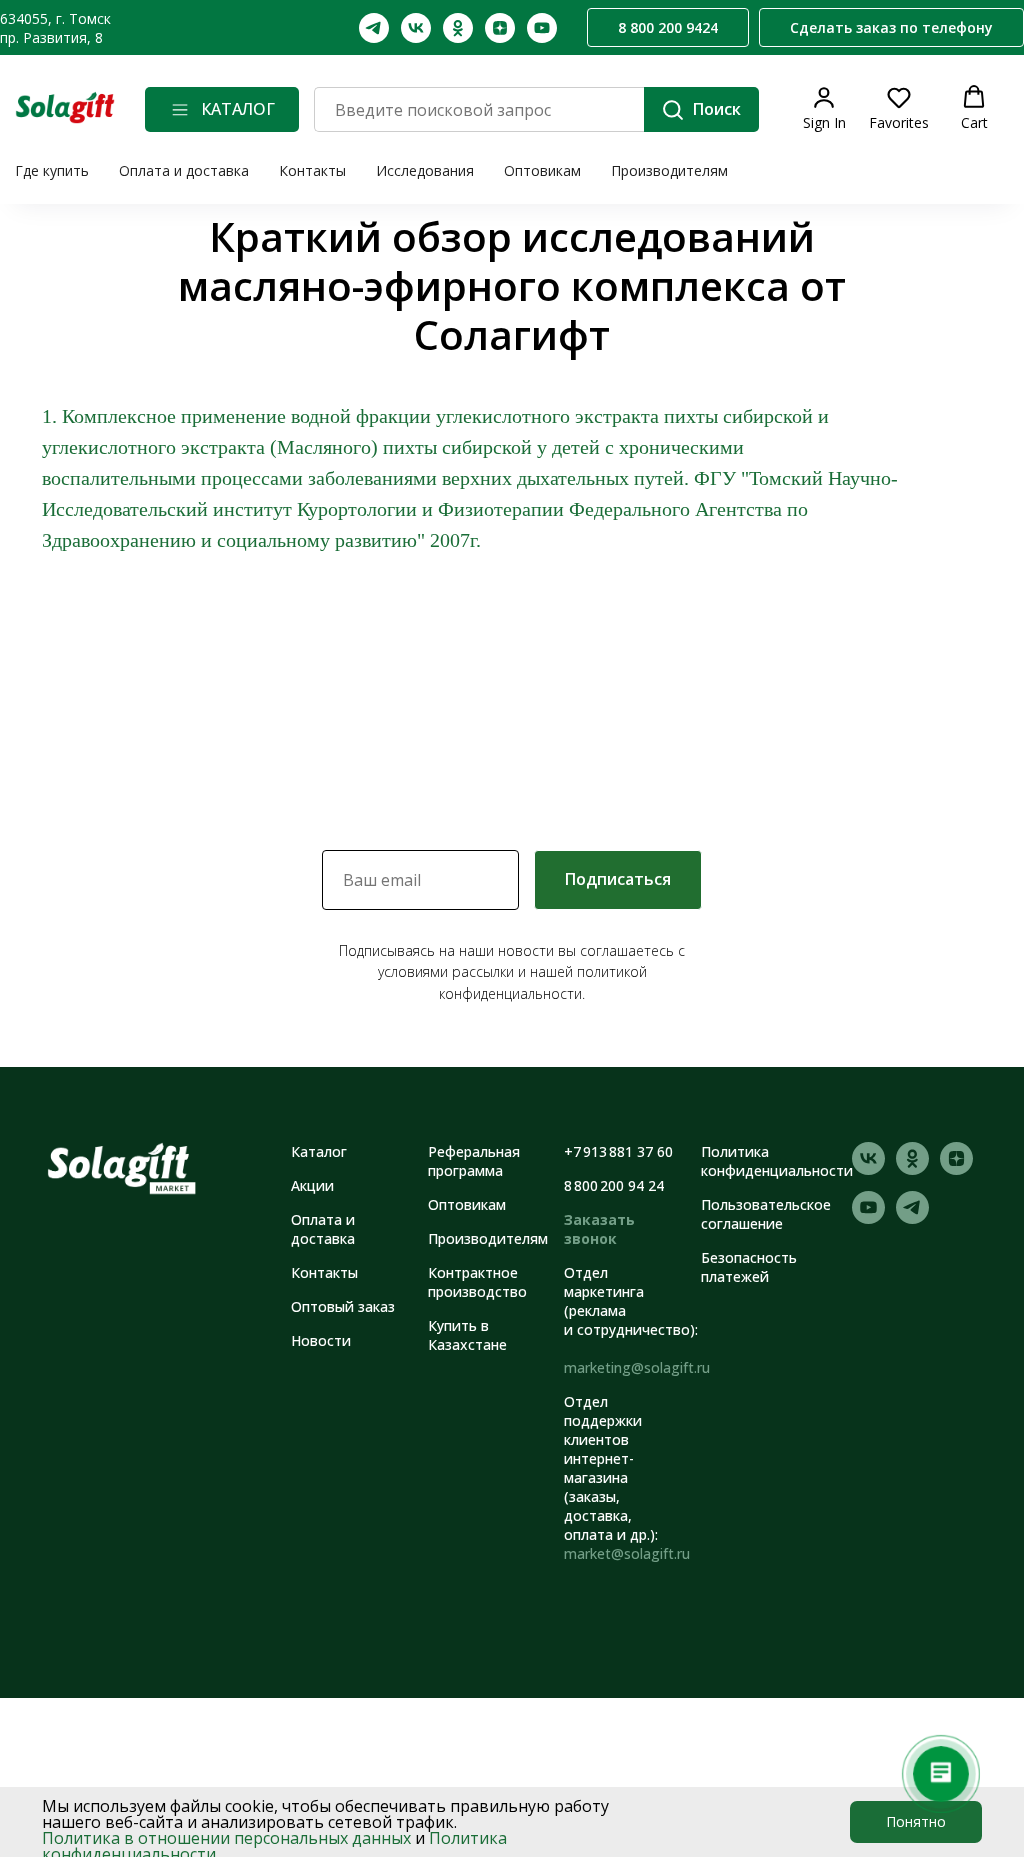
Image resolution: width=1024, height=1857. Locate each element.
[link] (824, 108)
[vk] (416, 28)
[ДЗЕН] (956, 1169)
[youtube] (542, 28)
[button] (891, 28)
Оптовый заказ (343, 1306)
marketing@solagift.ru (637, 1367)
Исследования (425, 170)
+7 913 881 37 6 (614, 1151)
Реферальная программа (474, 1161)
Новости (321, 1340)
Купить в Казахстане (467, 1335)
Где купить (52, 170)
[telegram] (374, 28)
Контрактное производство (477, 1282)
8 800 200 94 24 (614, 1185)
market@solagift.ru (627, 1553)
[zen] (500, 28)
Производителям (669, 170)
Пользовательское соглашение (766, 1214)
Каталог (319, 1151)
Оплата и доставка (184, 170)
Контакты (312, 170)
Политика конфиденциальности (777, 1161)
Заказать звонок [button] (599, 1229)
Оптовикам (542, 170)
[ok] (458, 28)
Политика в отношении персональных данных (226, 1838)
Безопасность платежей (749, 1267)
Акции (312, 1185)
